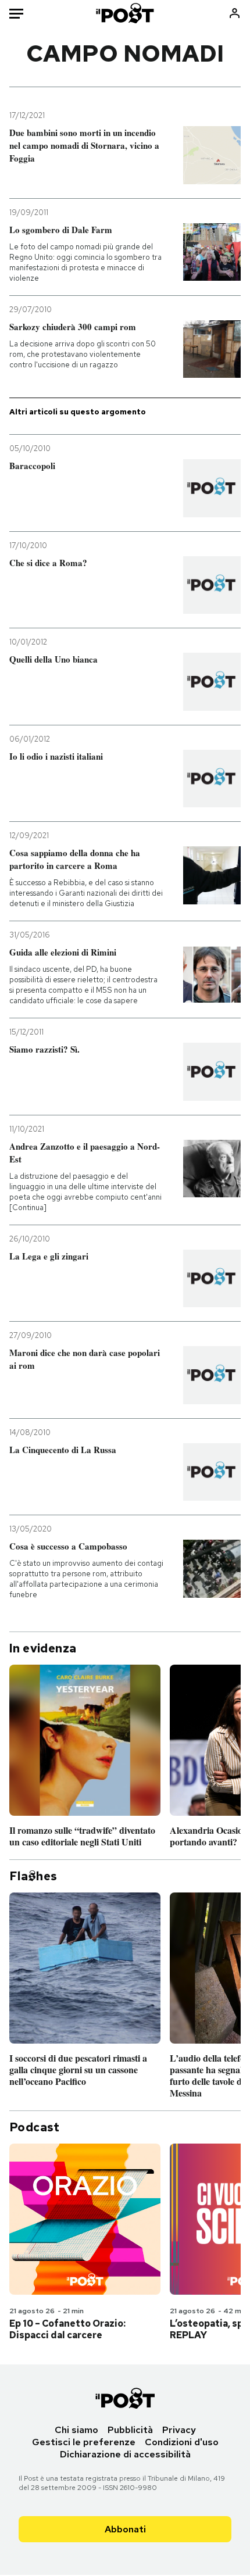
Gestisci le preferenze (84, 2442)
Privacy (179, 2430)
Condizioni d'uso (182, 2442)
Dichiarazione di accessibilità (125, 2454)
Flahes (33, 1876)
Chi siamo (76, 2430)
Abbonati (125, 2529)
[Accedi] (235, 13)
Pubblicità (130, 2430)
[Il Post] (125, 13)
